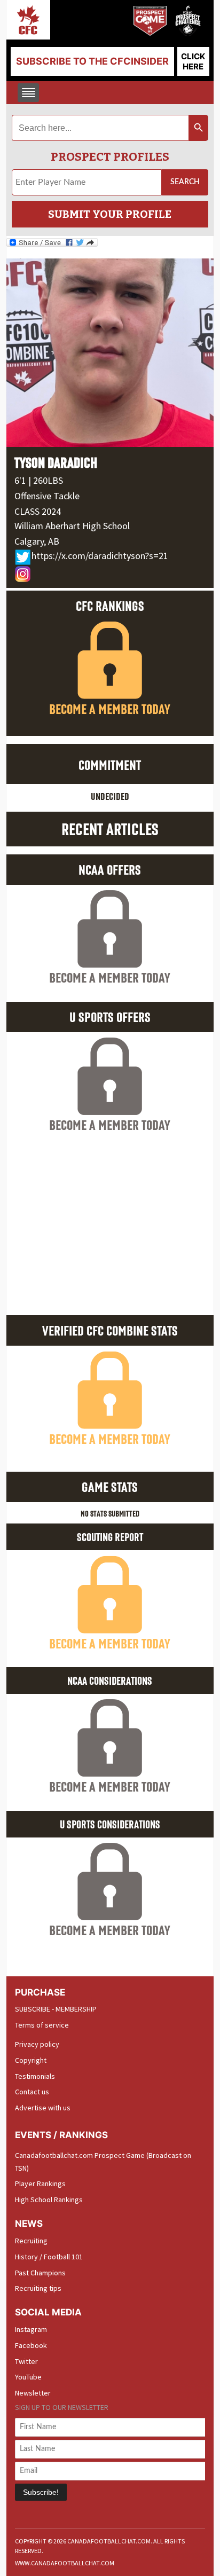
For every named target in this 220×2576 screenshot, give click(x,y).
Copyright (31, 2060)
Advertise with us (43, 2108)
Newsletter (33, 2393)
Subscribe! (41, 2492)
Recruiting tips (38, 2288)
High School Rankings (49, 2200)
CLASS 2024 (38, 511)
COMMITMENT (110, 765)
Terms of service (42, 2025)
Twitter (26, 2361)
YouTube (28, 2377)
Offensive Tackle (47, 496)
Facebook (31, 2345)
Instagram (31, 2329)
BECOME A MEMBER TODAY (110, 709)
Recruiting (31, 2241)
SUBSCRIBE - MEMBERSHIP (56, 2009)
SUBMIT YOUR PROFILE (110, 214)
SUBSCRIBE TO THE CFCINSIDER (92, 61)
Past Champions (40, 2273)
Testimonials (35, 2076)
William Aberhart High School (72, 526)
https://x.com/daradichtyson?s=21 (100, 556)
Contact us (32, 2092)
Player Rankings (40, 2184)
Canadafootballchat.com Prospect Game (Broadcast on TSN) (103, 2162)
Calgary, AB (37, 541)
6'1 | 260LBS (39, 480)
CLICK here (193, 61)
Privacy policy (37, 2044)
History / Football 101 (49, 2257)
